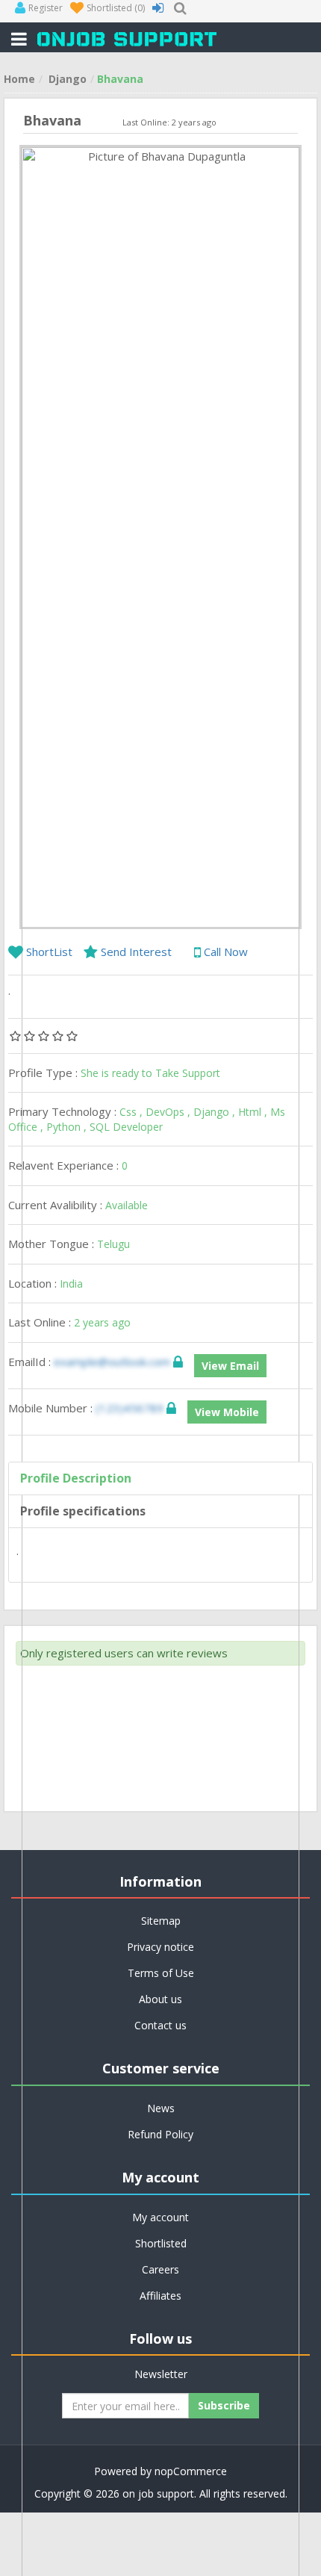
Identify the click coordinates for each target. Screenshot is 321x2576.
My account (160, 2217)
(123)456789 (131, 1408)
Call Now (224, 952)
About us (160, 1999)
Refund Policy (160, 2134)
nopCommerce (191, 2471)
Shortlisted (161, 2243)
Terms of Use (161, 1973)
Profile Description (76, 1478)
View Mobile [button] (227, 1412)
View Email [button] (230, 1366)
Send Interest (136, 952)
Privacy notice (160, 1947)
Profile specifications (83, 1511)
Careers (160, 2269)
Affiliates (160, 2296)
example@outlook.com (112, 1362)
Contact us (160, 2025)
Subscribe (224, 2405)
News (161, 2108)
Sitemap (161, 1921)
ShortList (49, 952)
